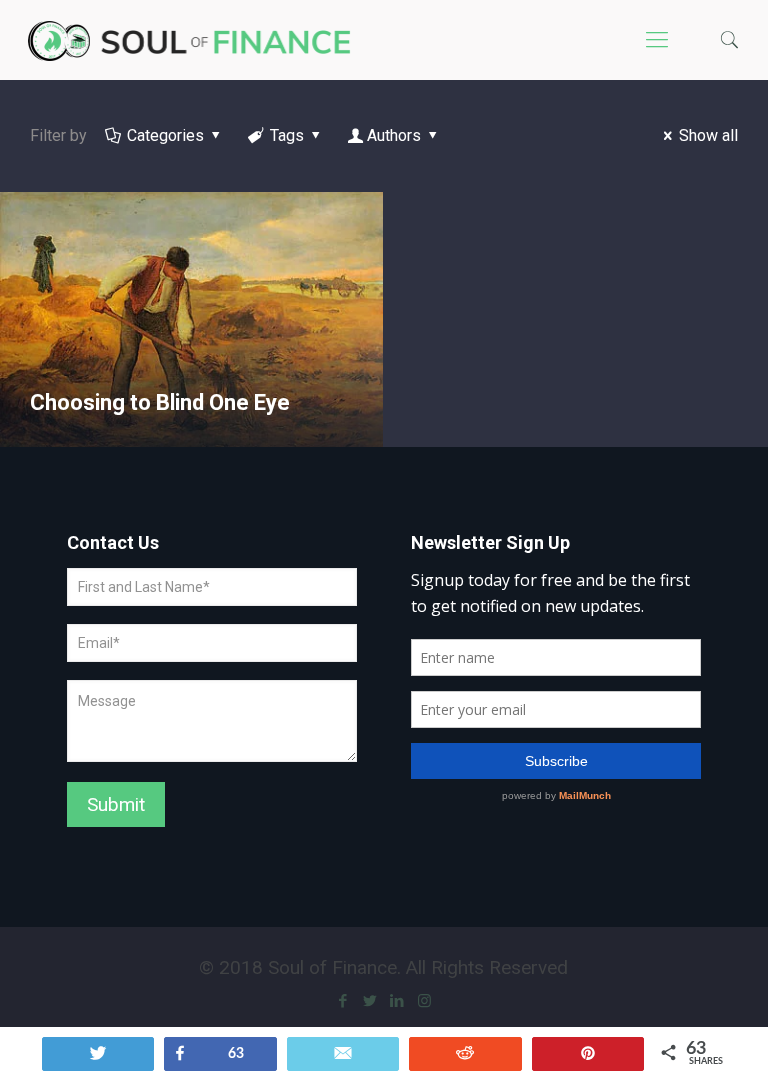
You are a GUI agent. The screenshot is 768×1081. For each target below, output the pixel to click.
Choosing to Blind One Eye (160, 402)
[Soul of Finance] (195, 40)
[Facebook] (343, 1001)
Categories (165, 135)
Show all (708, 135)
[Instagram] (424, 1001)
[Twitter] (370, 1001)
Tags (287, 135)
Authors (394, 135)
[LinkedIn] (397, 1001)
